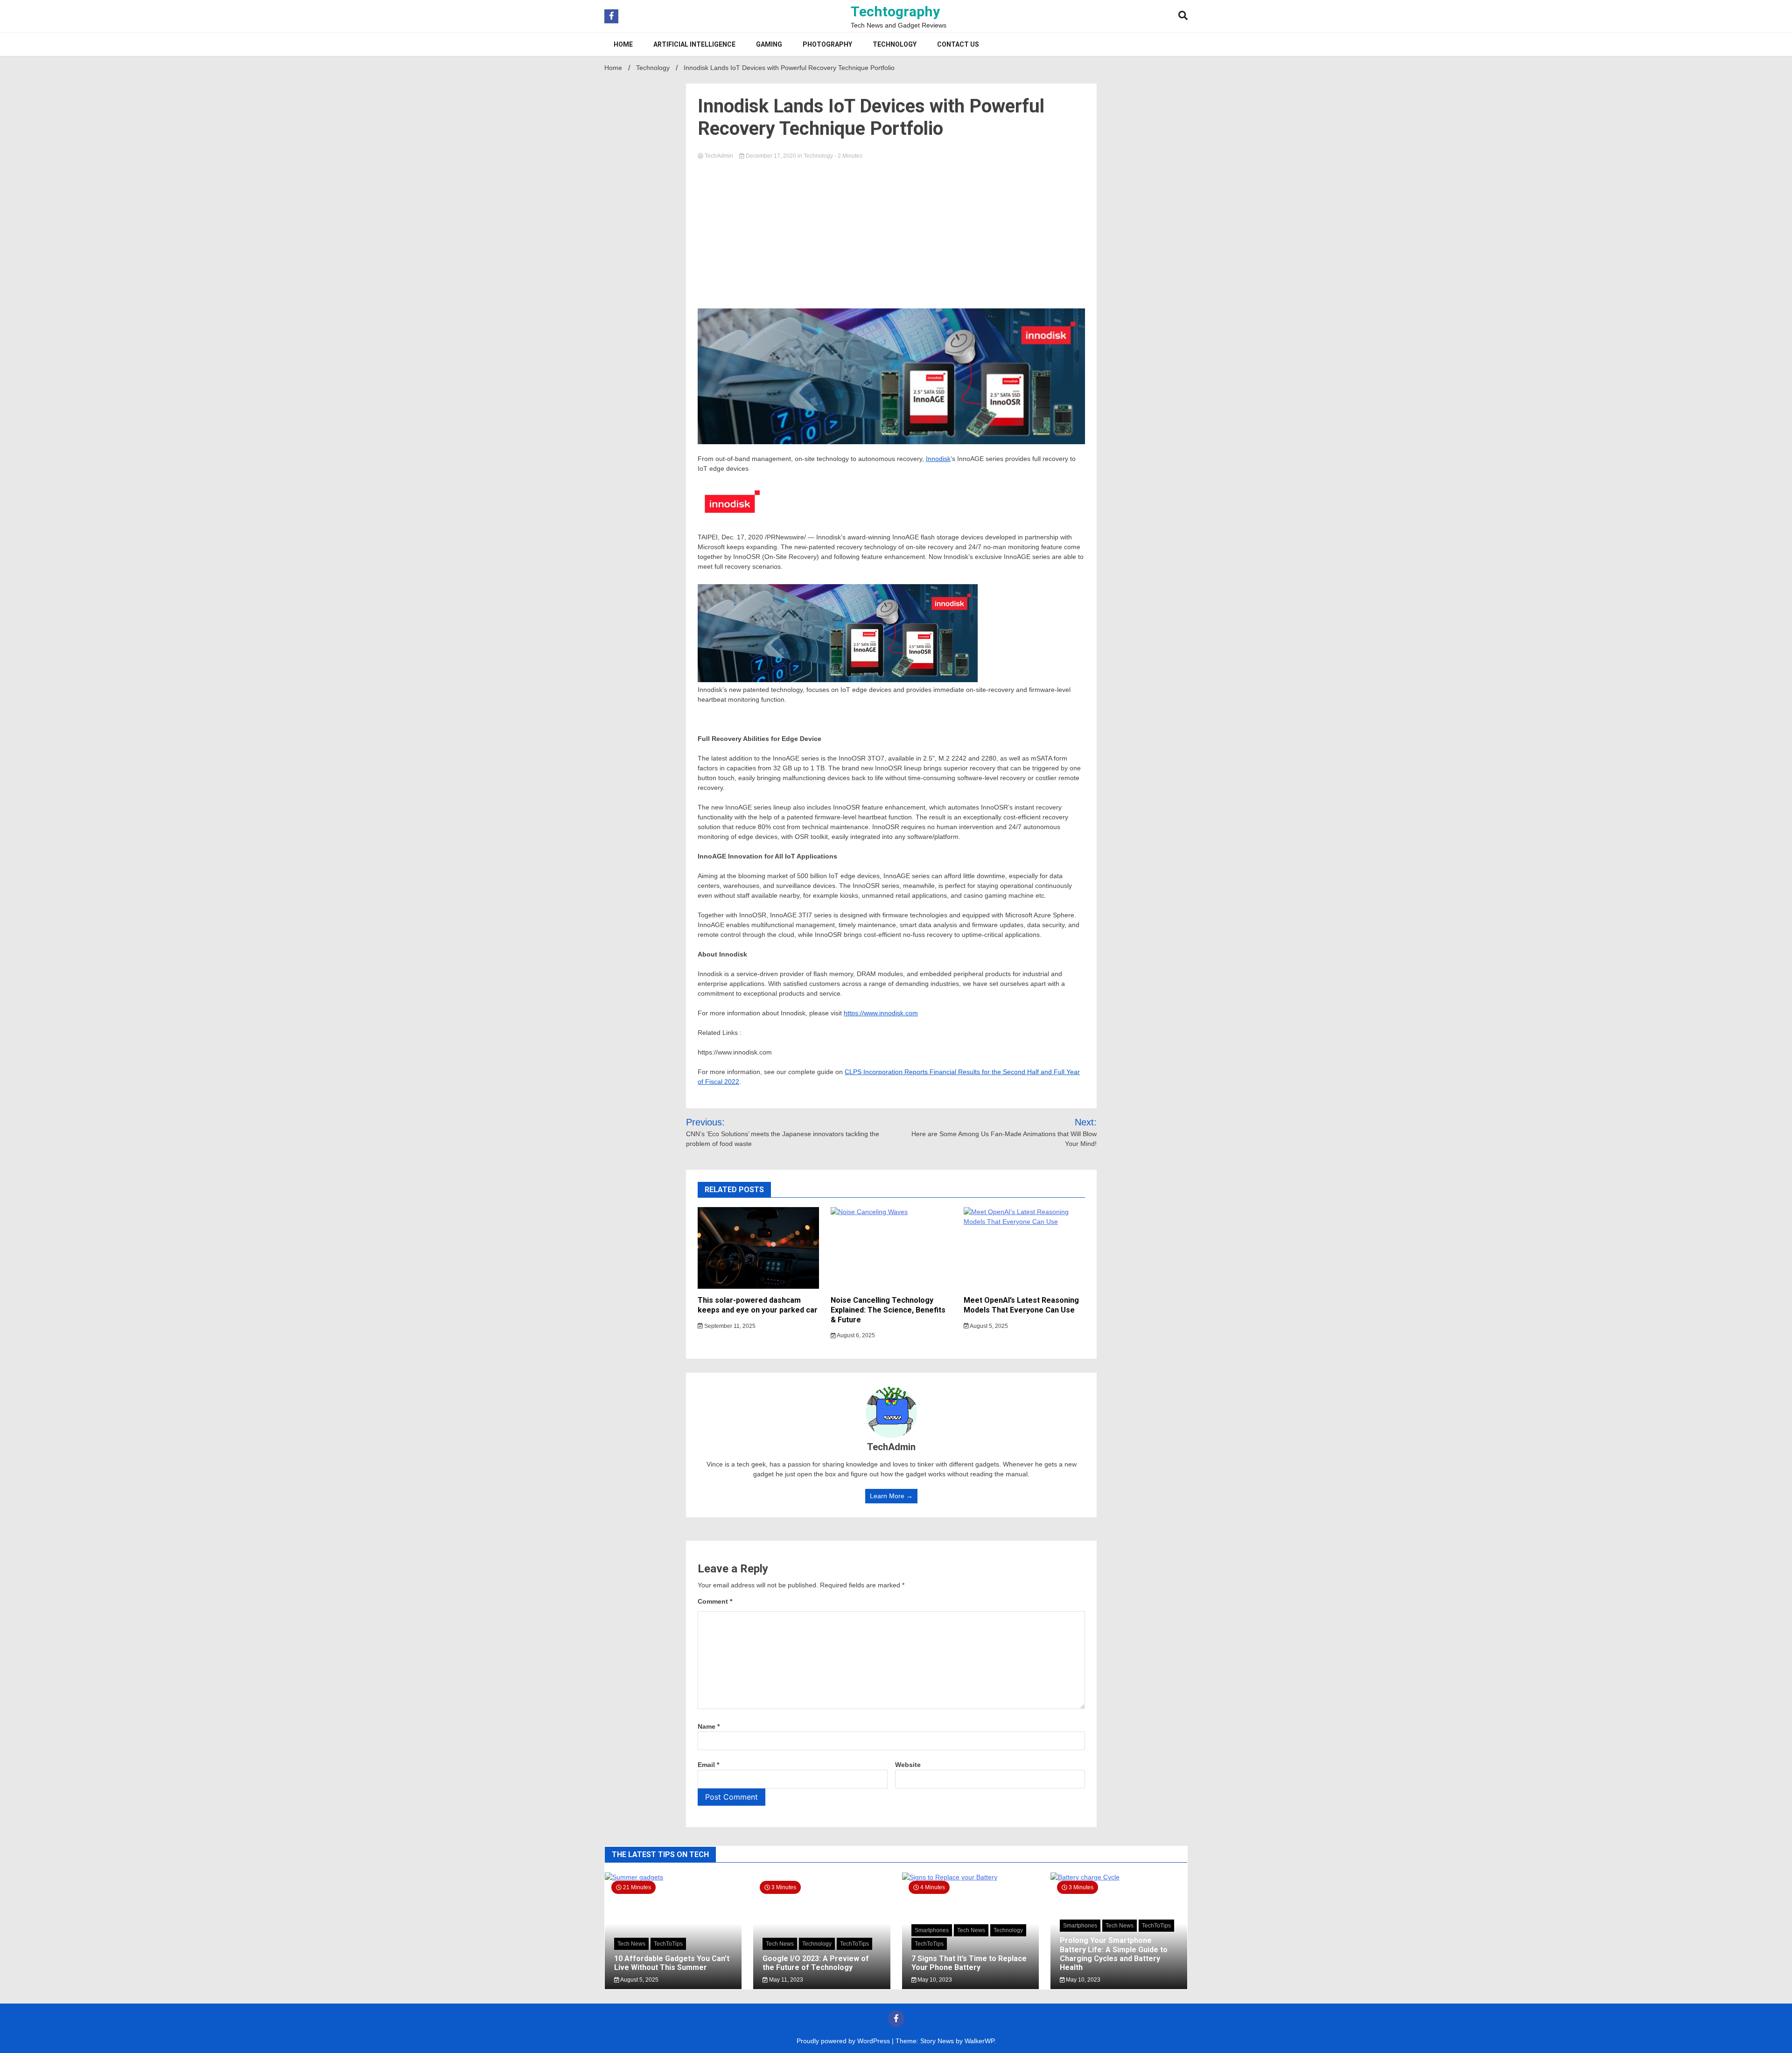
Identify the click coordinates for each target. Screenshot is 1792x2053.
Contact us (958, 44)
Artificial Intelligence (694, 44)
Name (709, 1726)
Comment (715, 1601)
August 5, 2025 (988, 1326)
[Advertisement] (891, 231)
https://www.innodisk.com (881, 1013)
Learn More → (891, 1496)
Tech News (631, 1944)
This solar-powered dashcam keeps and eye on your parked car (758, 1305)
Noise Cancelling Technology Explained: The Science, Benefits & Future (888, 1310)
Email (708, 1765)
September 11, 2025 (729, 1326)
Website (908, 1765)
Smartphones (932, 1930)
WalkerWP (979, 2041)
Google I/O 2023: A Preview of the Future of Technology (816, 1963)
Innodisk (938, 459)
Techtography (895, 11)
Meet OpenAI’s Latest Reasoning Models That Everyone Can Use (1021, 1305)
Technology (895, 44)
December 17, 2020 (771, 156)
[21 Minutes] (673, 1877)
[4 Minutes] (970, 1877)
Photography (827, 44)
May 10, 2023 (934, 1980)
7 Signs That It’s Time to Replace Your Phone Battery (969, 1963)
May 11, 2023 (785, 1980)
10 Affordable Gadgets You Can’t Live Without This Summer (672, 1963)
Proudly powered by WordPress (844, 2041)
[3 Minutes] (1119, 1877)
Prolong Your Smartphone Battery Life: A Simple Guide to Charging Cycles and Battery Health (1114, 1954)
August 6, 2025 (855, 1335)
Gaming (769, 44)
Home (623, 44)
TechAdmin (719, 156)
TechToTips (668, 1944)
